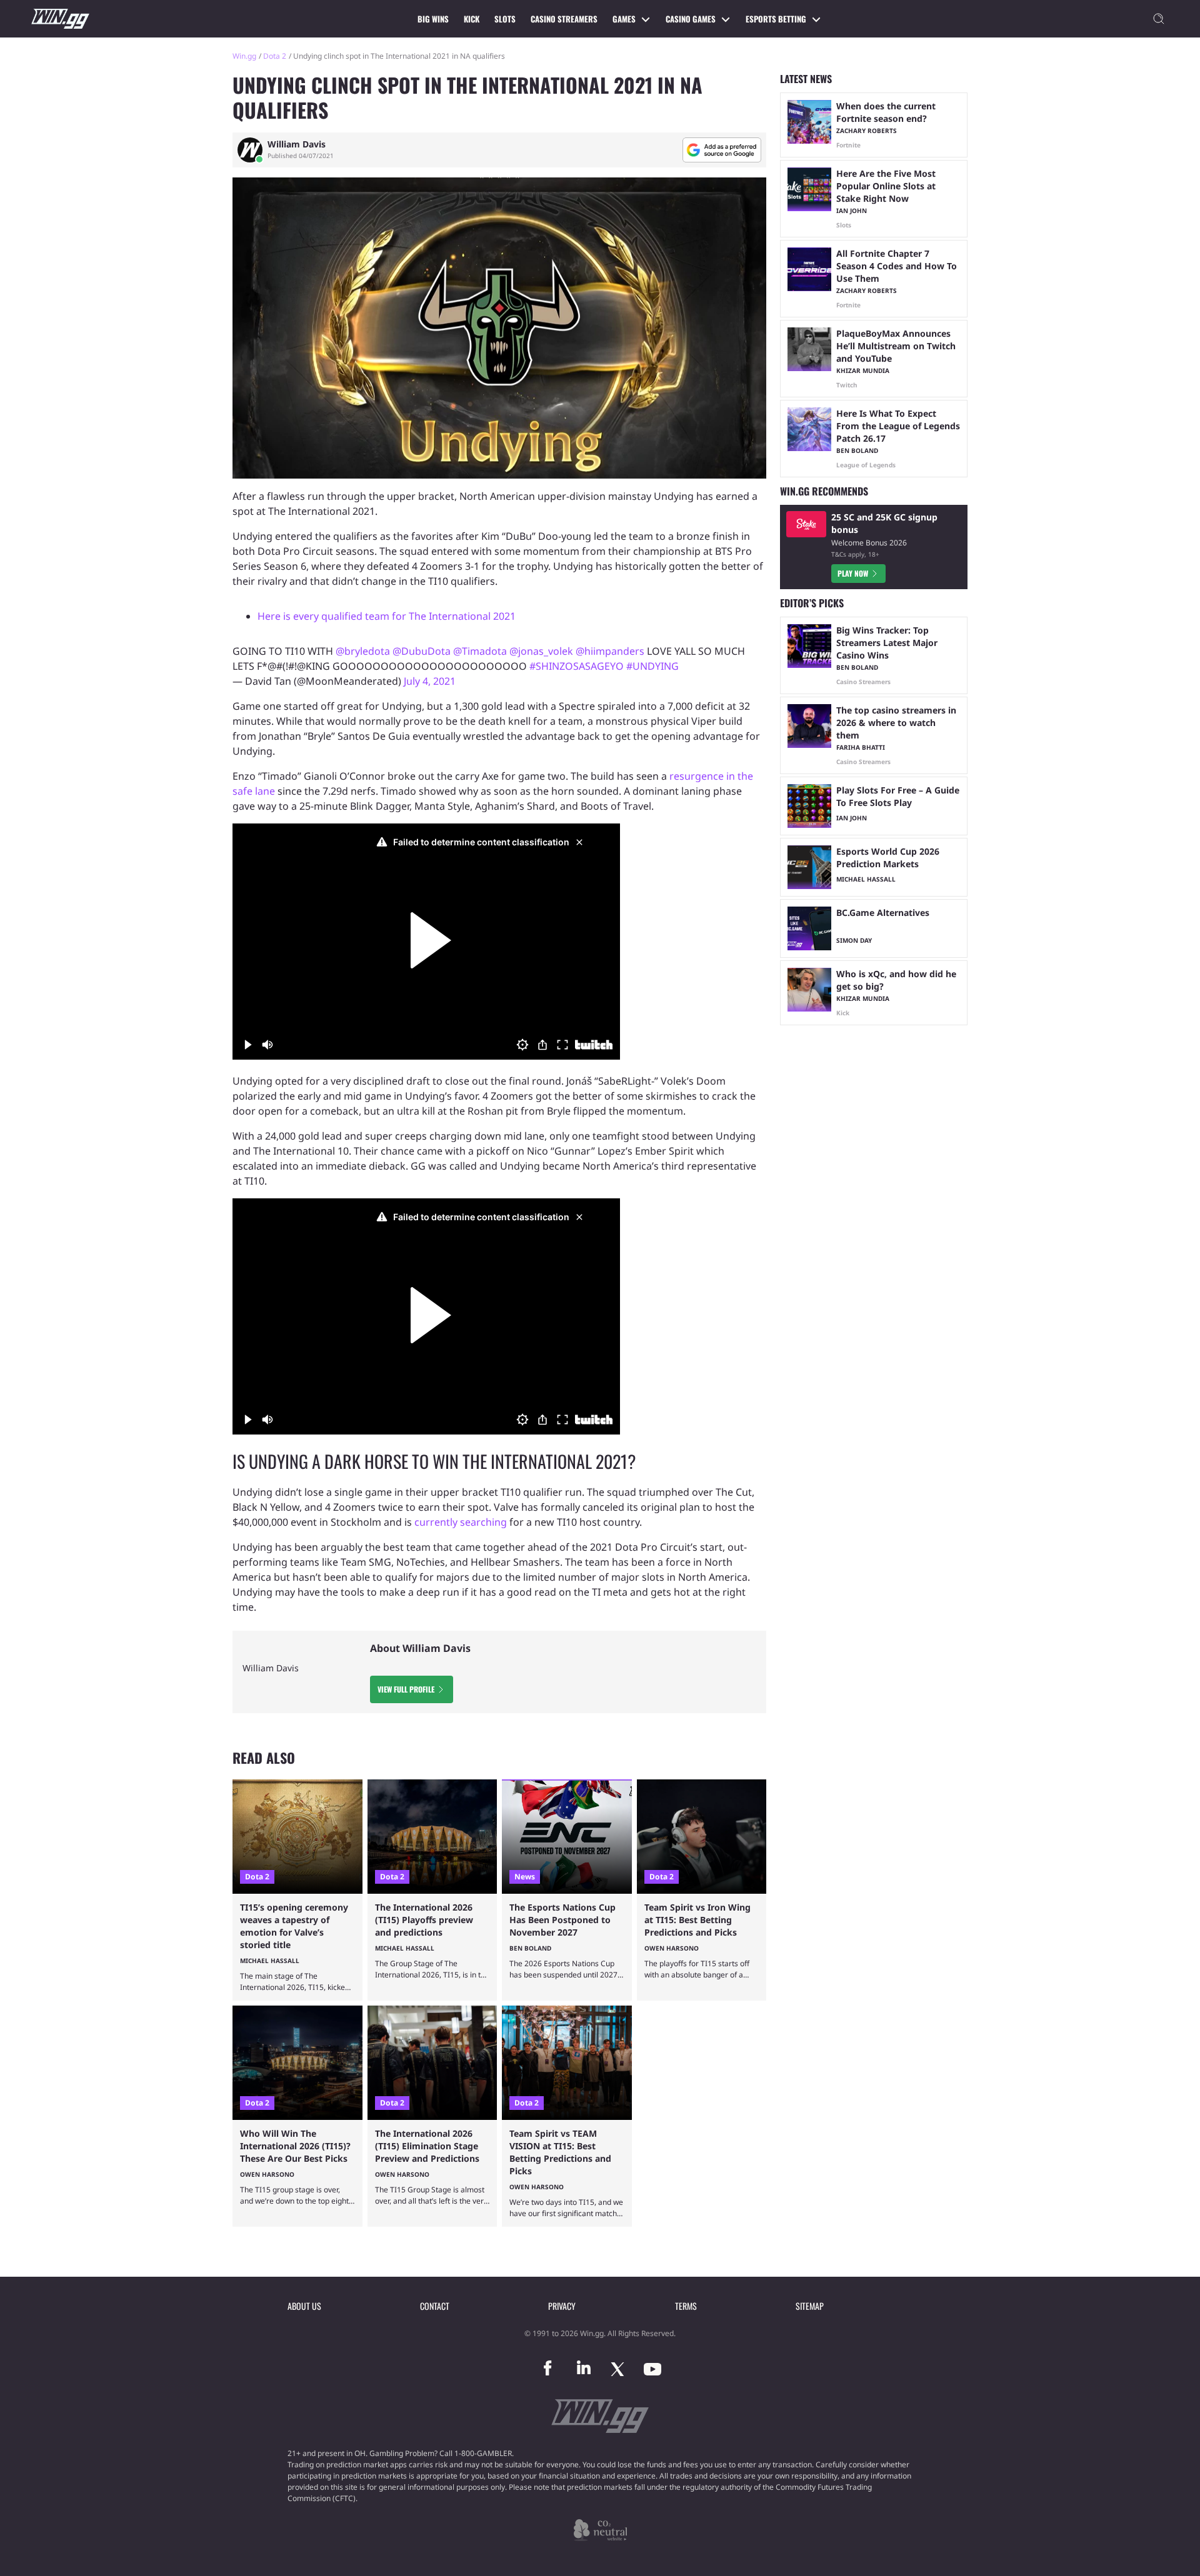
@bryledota (363, 651)
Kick (472, 19)
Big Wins (433, 19)
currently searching (461, 1522)
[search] (1159, 19)
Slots (505, 19)
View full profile (406, 1689)
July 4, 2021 (430, 681)
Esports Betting (776, 19)
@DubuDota (422, 651)
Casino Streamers (564, 19)
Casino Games (691, 19)
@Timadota (480, 651)
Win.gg (244, 56)
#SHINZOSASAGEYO (577, 666)
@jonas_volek (541, 651)
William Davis (297, 144)
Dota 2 (275, 56)
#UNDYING (652, 666)
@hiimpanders (610, 651)
